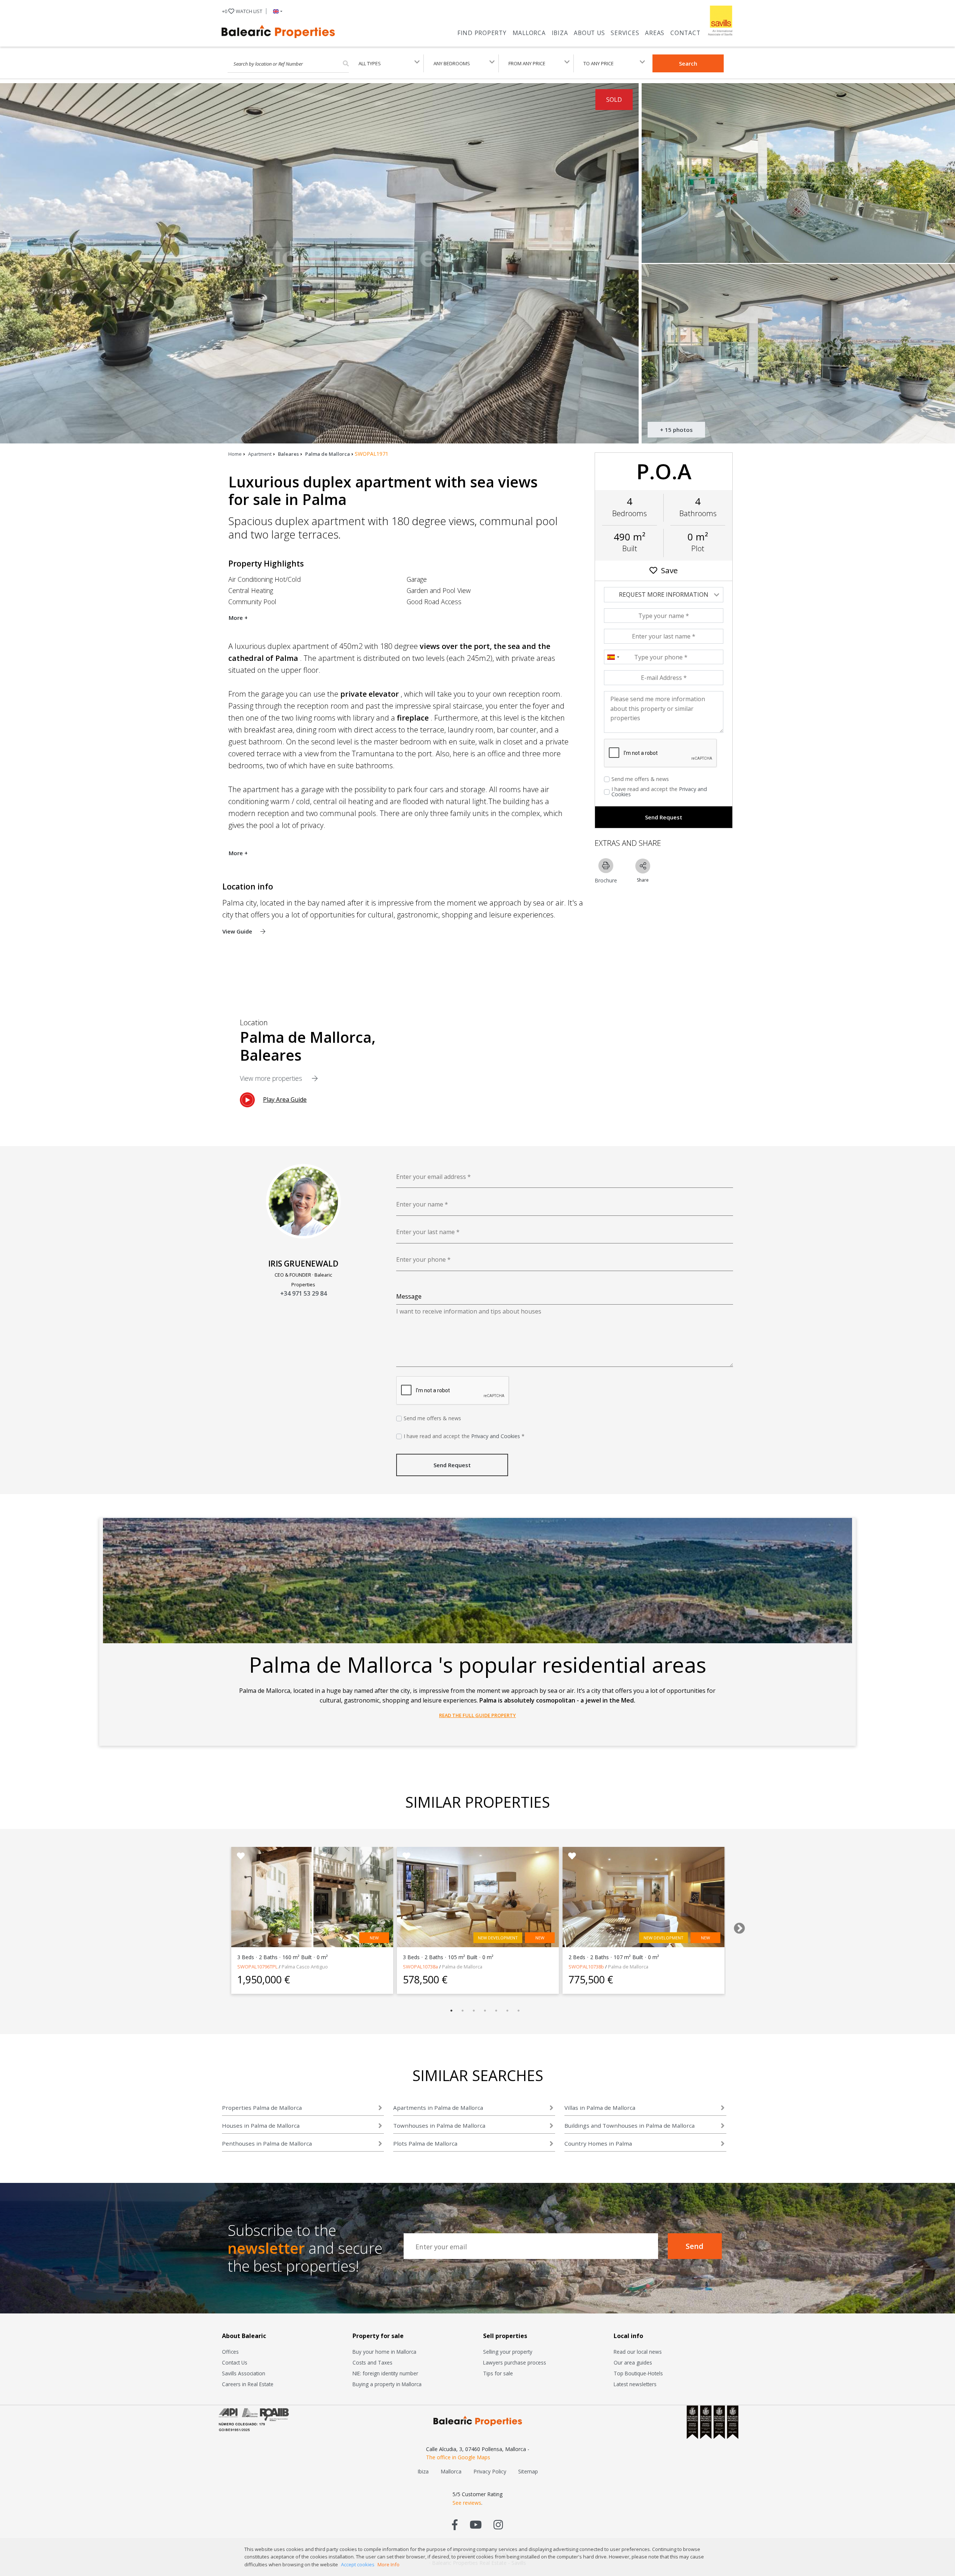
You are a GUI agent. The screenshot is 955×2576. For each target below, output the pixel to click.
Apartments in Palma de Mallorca (438, 2108)
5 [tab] (496, 2011)
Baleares (288, 454)
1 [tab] (451, 2011)
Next (737, 1926)
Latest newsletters (635, 2384)
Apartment (260, 454)
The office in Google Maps (458, 2457)
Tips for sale (498, 2373)
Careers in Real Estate (248, 2384)
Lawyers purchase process (515, 2362)
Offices (230, 2352)
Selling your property (508, 2352)
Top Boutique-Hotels (638, 2373)
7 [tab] (519, 2011)
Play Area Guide (285, 1099)
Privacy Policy (490, 2471)
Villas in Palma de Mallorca (600, 2108)
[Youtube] (476, 2524)
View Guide (238, 931)
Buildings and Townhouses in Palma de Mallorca (630, 2125)
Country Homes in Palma (598, 2143)
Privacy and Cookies (496, 1436)
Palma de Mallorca (328, 454)
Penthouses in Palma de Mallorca (267, 2143)
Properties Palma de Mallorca (262, 2108)
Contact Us (235, 2362)
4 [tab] (485, 2011)
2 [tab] (463, 2011)
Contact (685, 33)
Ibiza (560, 33)
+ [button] (242, 11)
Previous (215, 1926)
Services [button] (625, 33)
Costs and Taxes (372, 2362)
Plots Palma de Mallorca (425, 2143)
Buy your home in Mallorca (384, 2352)
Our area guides (633, 2362)
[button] (276, 11)
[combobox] (613, 657)
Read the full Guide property (477, 1715)
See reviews (467, 2503)
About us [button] (589, 33)
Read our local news (638, 2352)
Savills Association (244, 2373)
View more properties (272, 1078)
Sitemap (528, 2471)
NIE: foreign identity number (385, 2373)
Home (235, 454)
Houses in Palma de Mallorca (261, 2125)
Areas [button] (655, 33)
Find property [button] (482, 33)
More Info (389, 2564)
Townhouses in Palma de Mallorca (439, 2125)
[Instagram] (498, 2524)
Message (409, 1296)
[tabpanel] (312, 1920)
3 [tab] (474, 2011)
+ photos (676, 430)
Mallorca (529, 33)
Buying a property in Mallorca (387, 2384)
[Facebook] (455, 2524)
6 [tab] (507, 2011)
